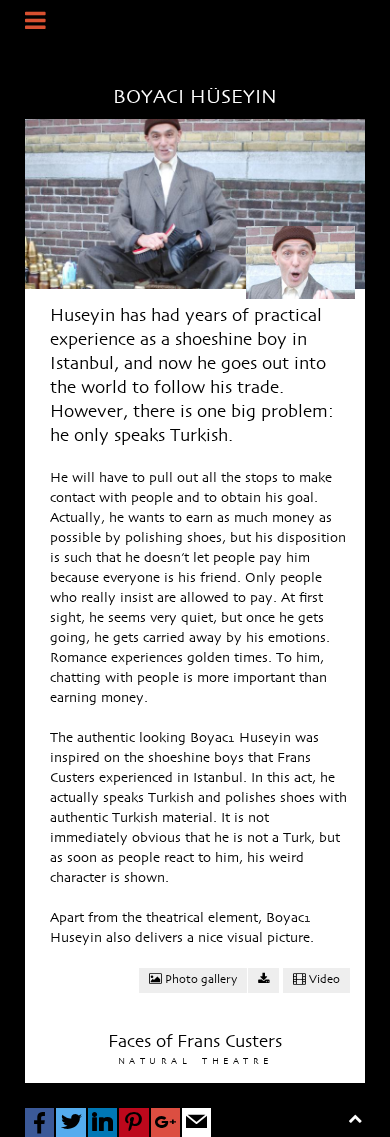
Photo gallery (199, 980)
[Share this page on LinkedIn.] (102, 1122)
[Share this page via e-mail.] (196, 1122)
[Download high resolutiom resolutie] (263, 980)
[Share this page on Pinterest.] (133, 1122)
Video (323, 980)
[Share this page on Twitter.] (70, 1122)
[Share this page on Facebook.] (39, 1122)
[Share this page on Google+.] (165, 1122)
